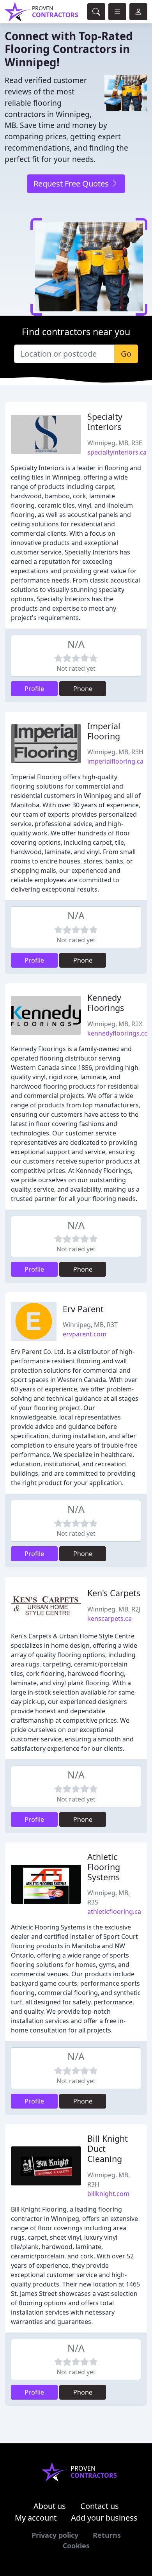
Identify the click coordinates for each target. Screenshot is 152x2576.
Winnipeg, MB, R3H (115, 752)
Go (126, 354)
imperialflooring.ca (115, 761)
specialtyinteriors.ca (117, 452)
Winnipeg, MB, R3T (90, 1325)
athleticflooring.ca (114, 1912)
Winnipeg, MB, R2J (114, 1609)
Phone (83, 689)
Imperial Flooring (104, 731)
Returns (107, 2535)
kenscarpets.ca (110, 1618)
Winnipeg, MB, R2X (115, 1024)
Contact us (100, 2506)
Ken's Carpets (114, 1593)
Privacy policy (55, 2535)
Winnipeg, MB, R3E (115, 443)
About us (50, 2506)
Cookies (76, 2546)
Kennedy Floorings (106, 1003)
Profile (34, 689)
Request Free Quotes (72, 184)
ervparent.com (85, 1334)
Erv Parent (83, 1309)
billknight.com (108, 2194)
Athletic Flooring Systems (104, 1867)
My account (36, 2518)
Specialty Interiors (105, 422)
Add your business (104, 2518)
